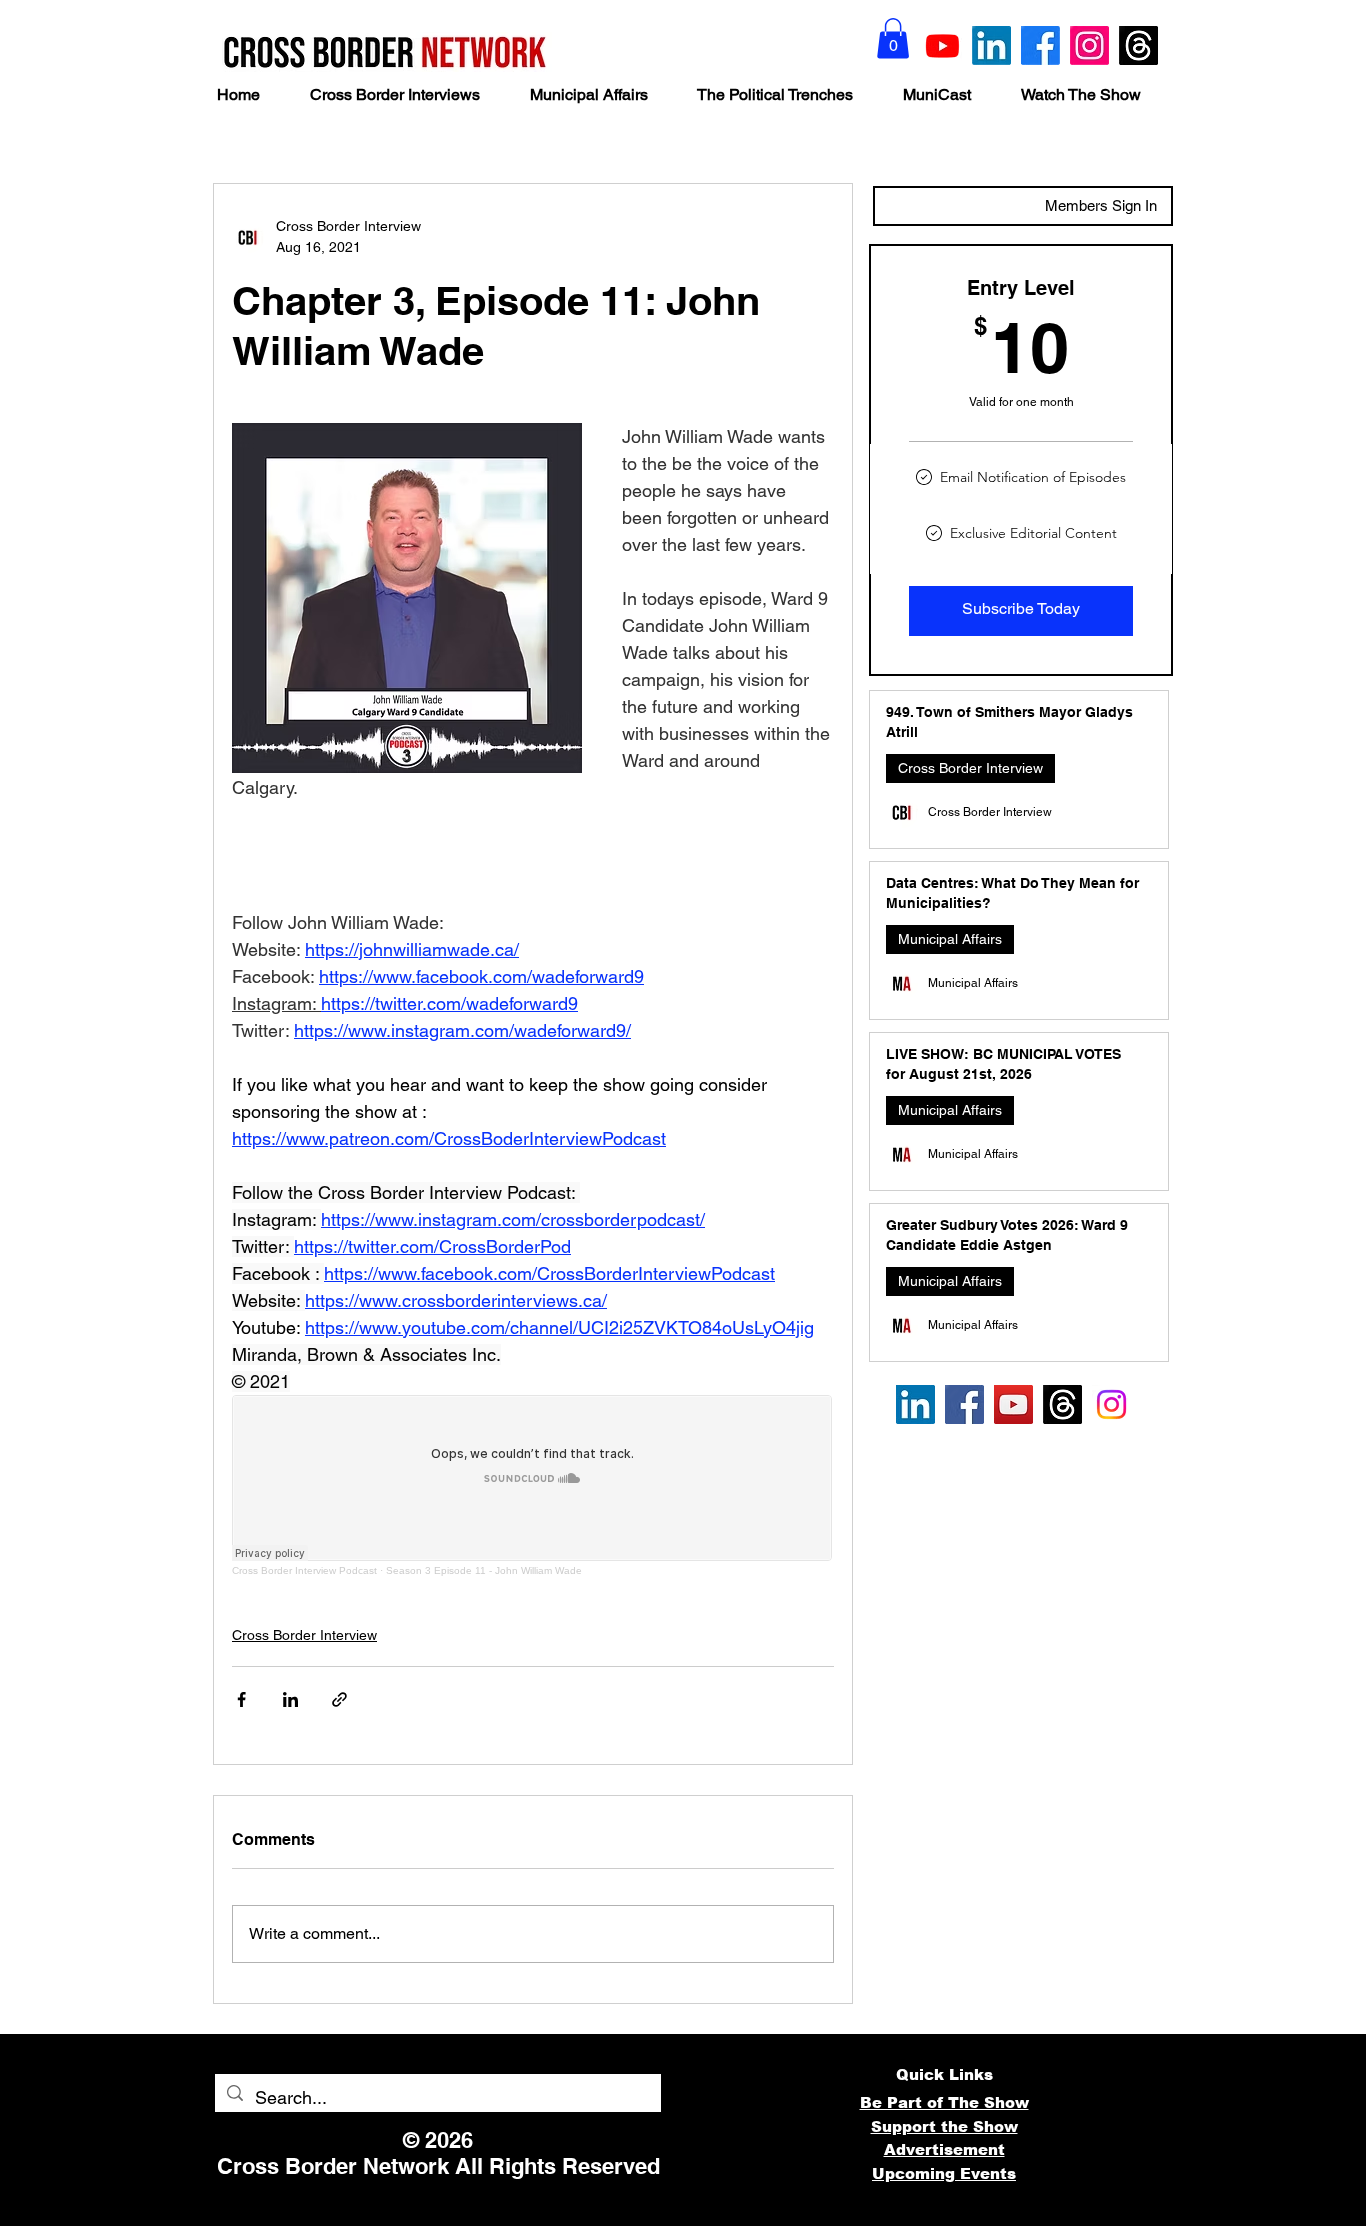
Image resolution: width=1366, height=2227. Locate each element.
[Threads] (1138, 45)
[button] (893, 38)
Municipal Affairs (950, 939)
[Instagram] (1089, 45)
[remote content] (533, 1485)
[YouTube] (1013, 1404)
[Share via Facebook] (241, 1699)
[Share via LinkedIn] (290, 1699)
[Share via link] (339, 1699)
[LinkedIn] (991, 45)
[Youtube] (942, 45)
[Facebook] (1040, 45)
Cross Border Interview (304, 1635)
